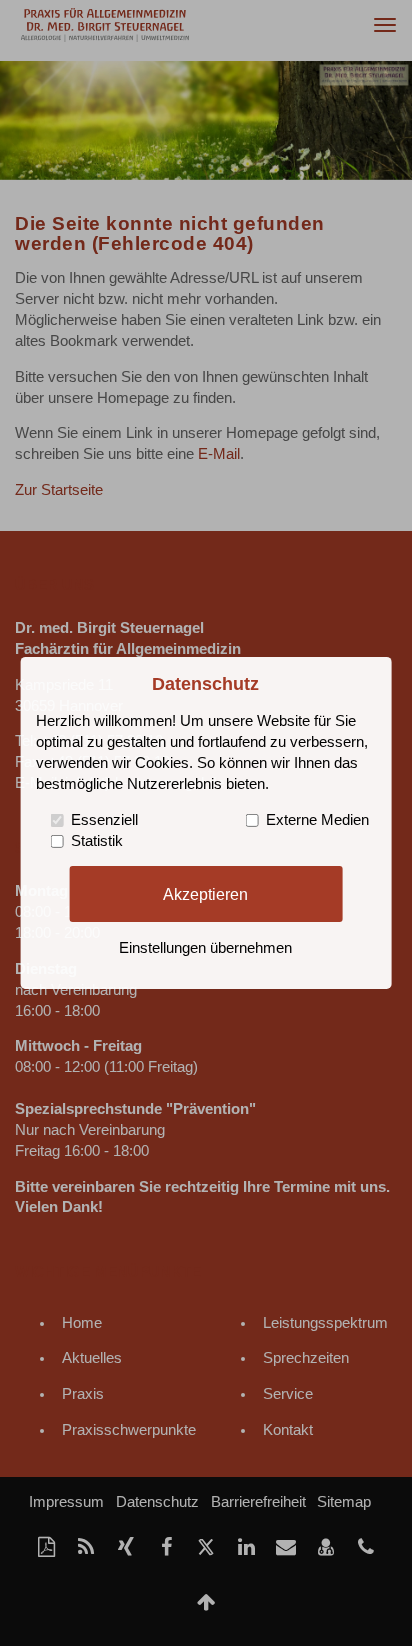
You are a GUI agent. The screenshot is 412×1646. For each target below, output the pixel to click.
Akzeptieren (205, 893)
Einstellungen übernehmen (205, 948)
